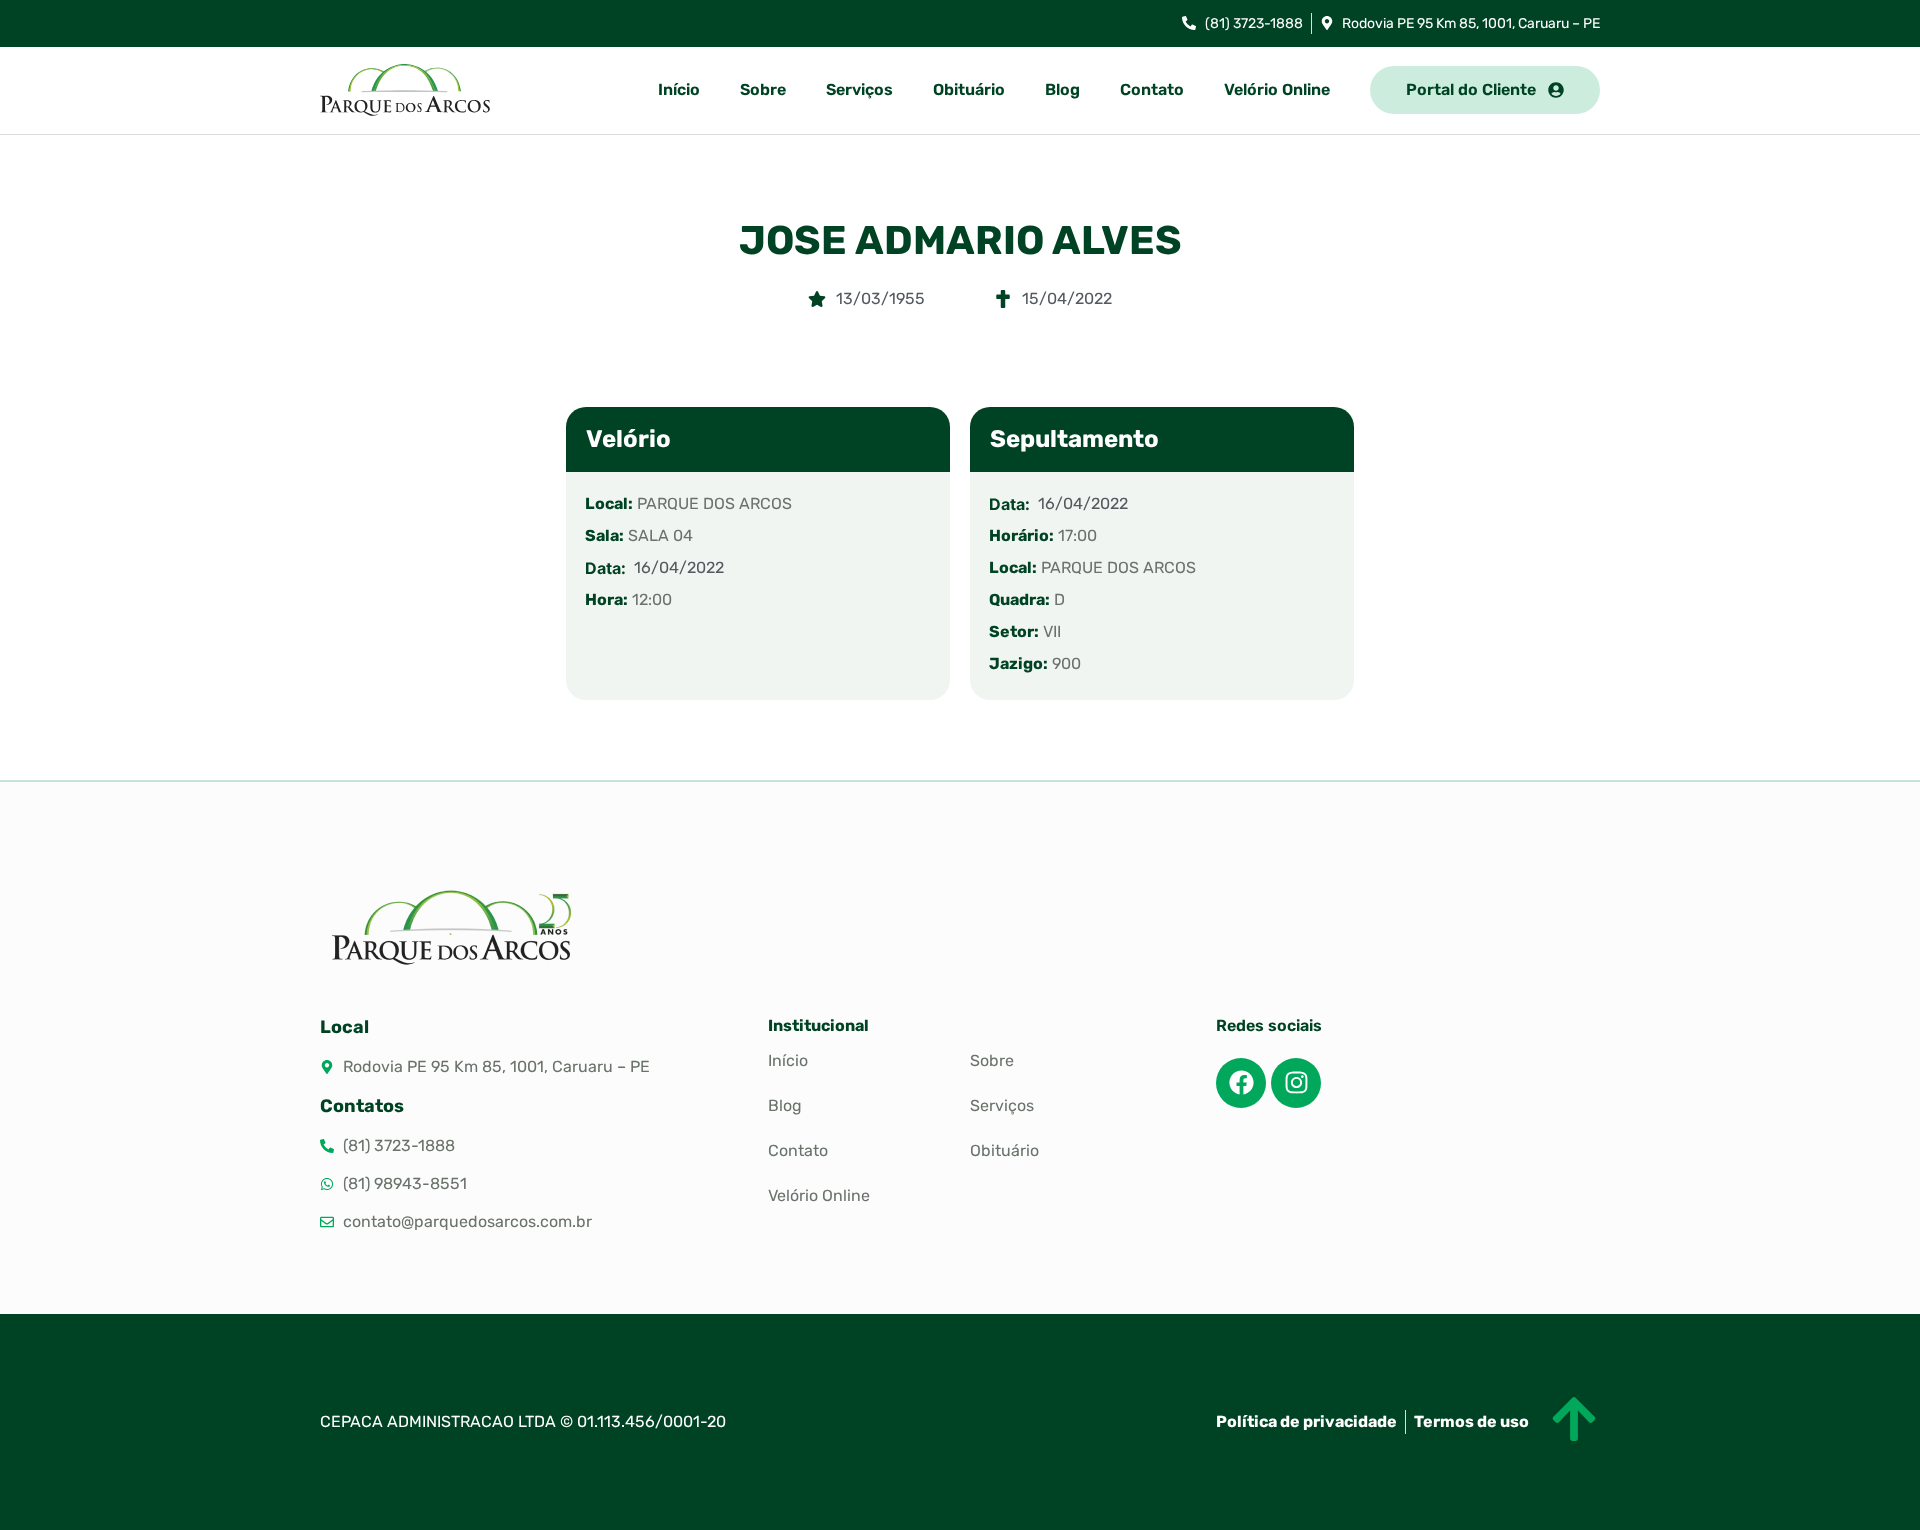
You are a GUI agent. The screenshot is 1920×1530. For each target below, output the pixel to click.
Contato (1152, 89)
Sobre (763, 89)
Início (679, 89)
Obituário (969, 89)
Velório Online (1277, 89)
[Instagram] (1296, 1083)
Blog (1062, 89)
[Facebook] (1241, 1083)
